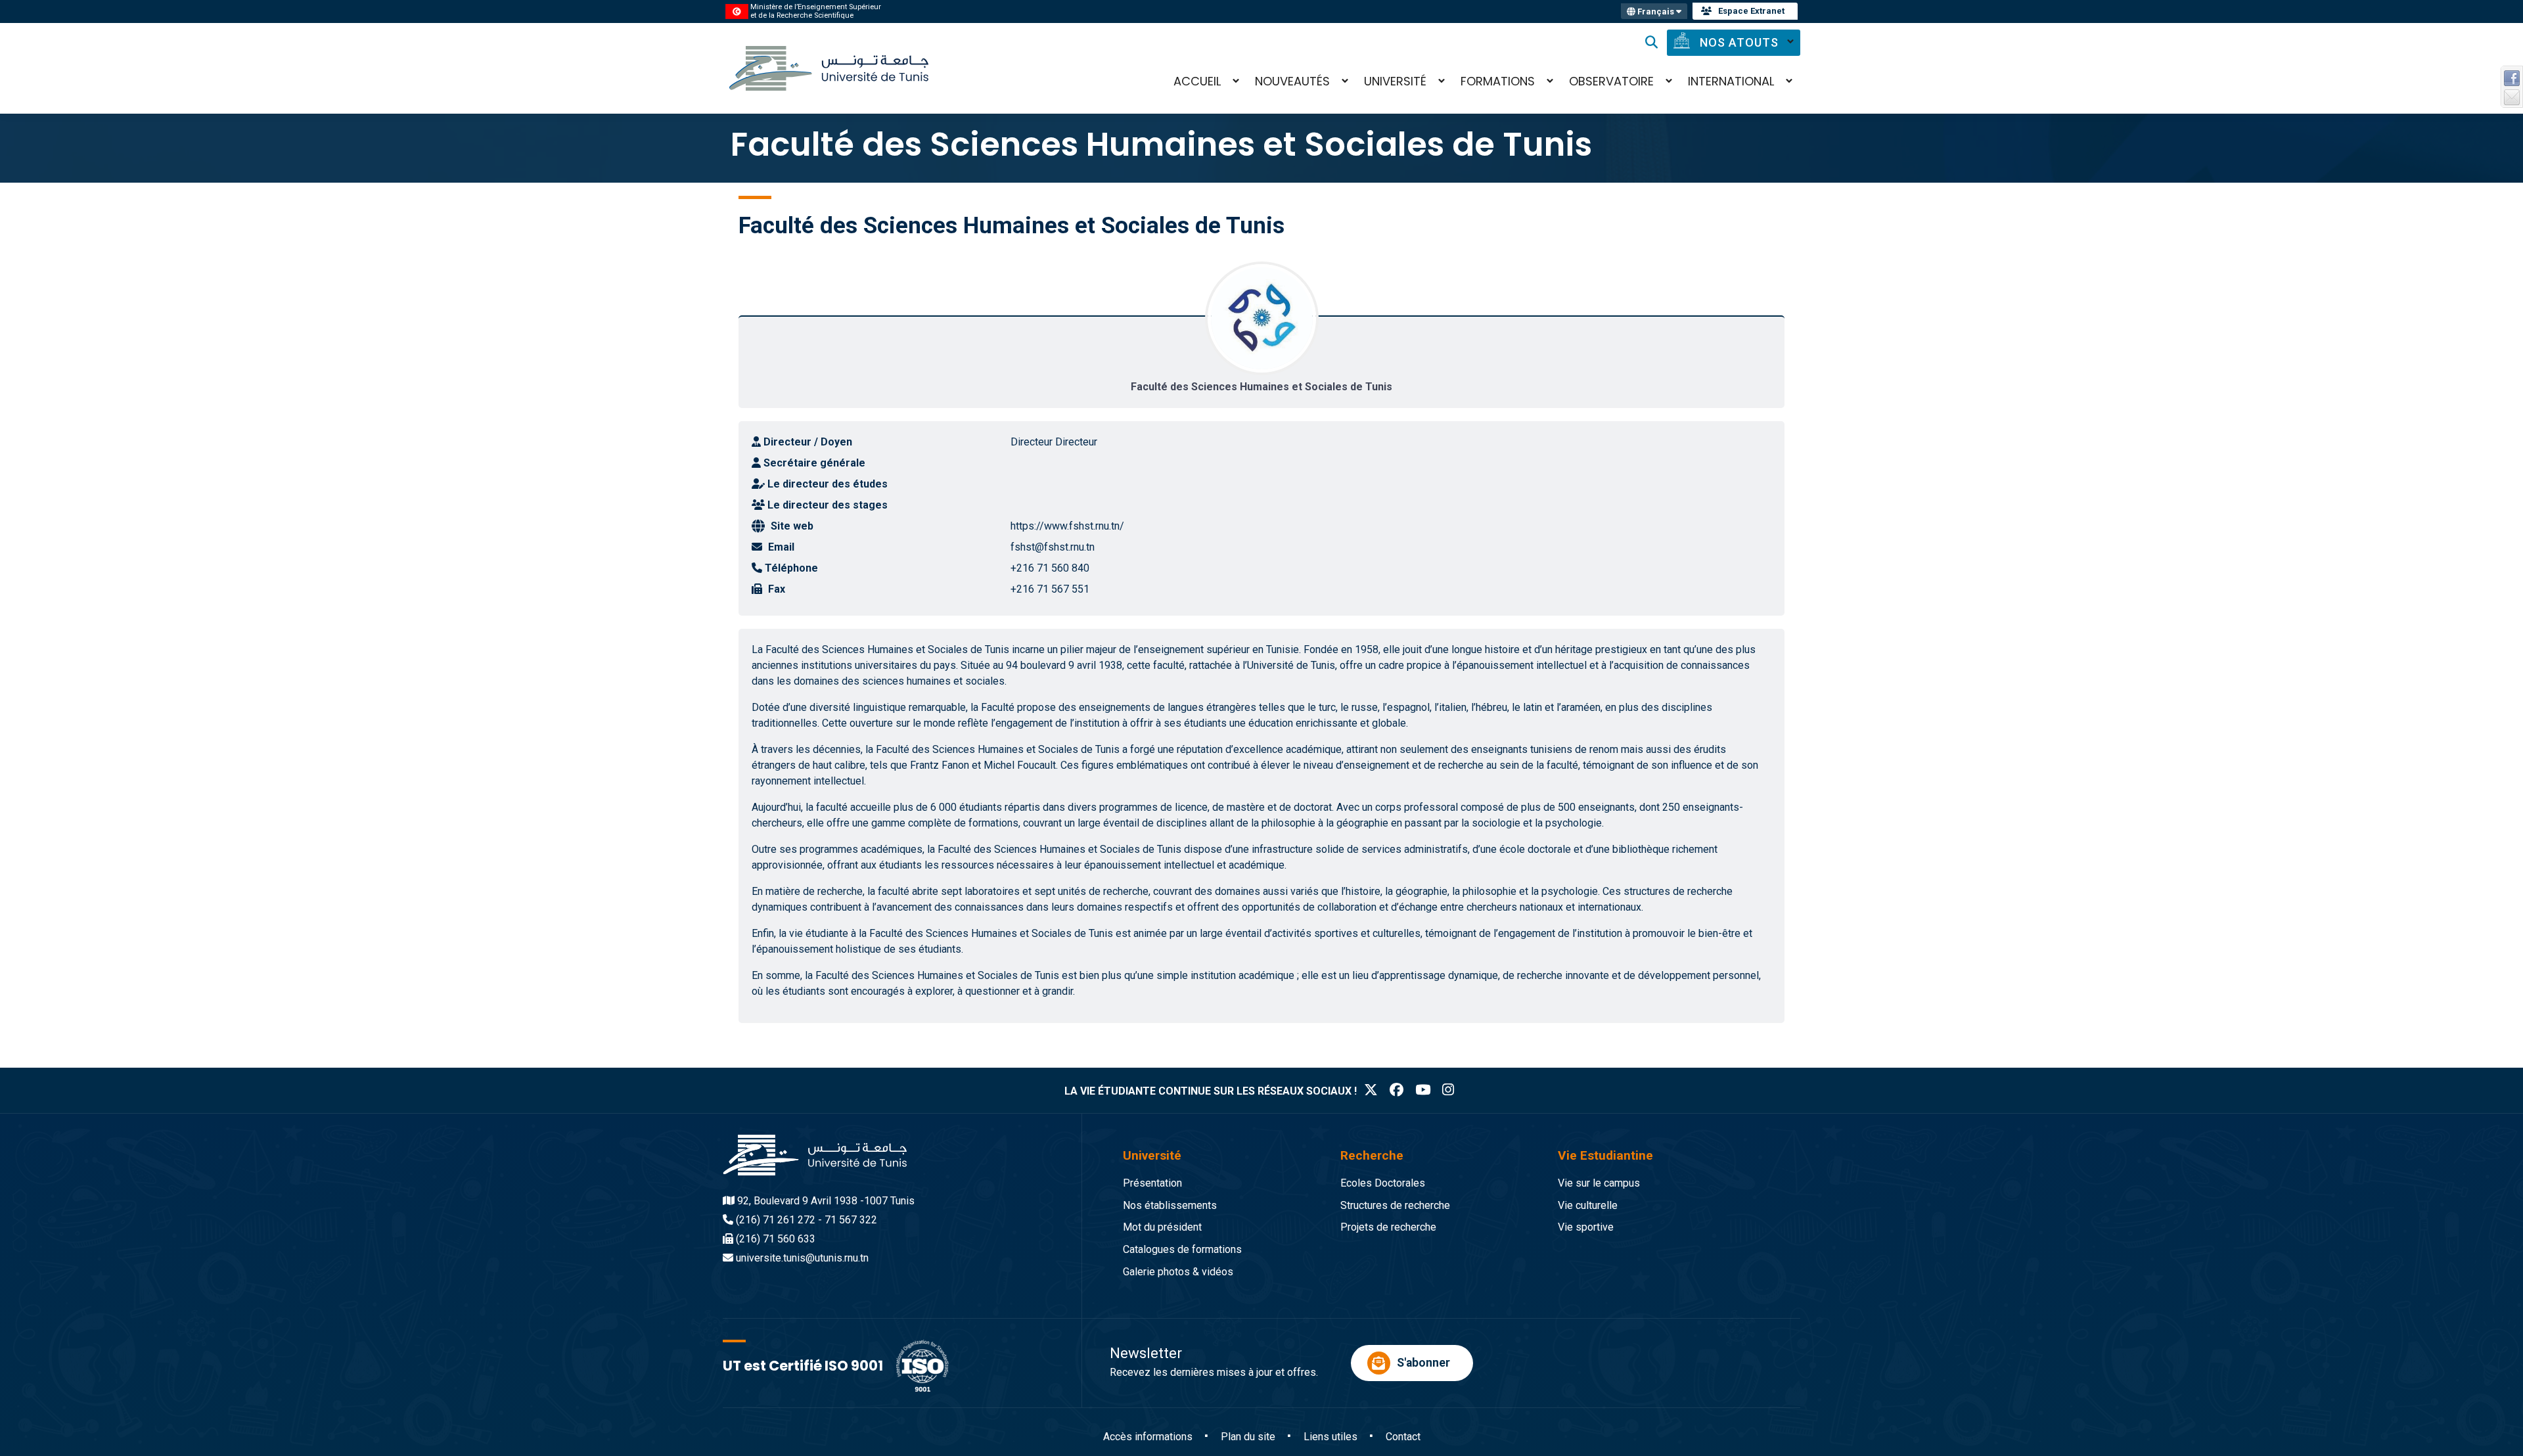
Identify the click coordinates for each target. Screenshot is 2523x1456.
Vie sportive (1586, 1227)
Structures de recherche (1395, 1205)
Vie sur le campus (1599, 1183)
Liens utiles (1330, 1437)
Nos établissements (1170, 1205)
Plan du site (1248, 1437)
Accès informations (1148, 1437)
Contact (1403, 1437)
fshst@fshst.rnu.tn (1053, 547)
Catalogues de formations (1182, 1249)
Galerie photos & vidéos (1178, 1272)
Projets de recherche (1388, 1227)
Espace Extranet (1751, 11)
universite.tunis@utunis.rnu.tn (802, 1258)
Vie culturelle (1588, 1205)
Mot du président (1162, 1227)
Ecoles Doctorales (1383, 1183)
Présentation (1152, 1183)
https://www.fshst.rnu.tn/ (1067, 526)
